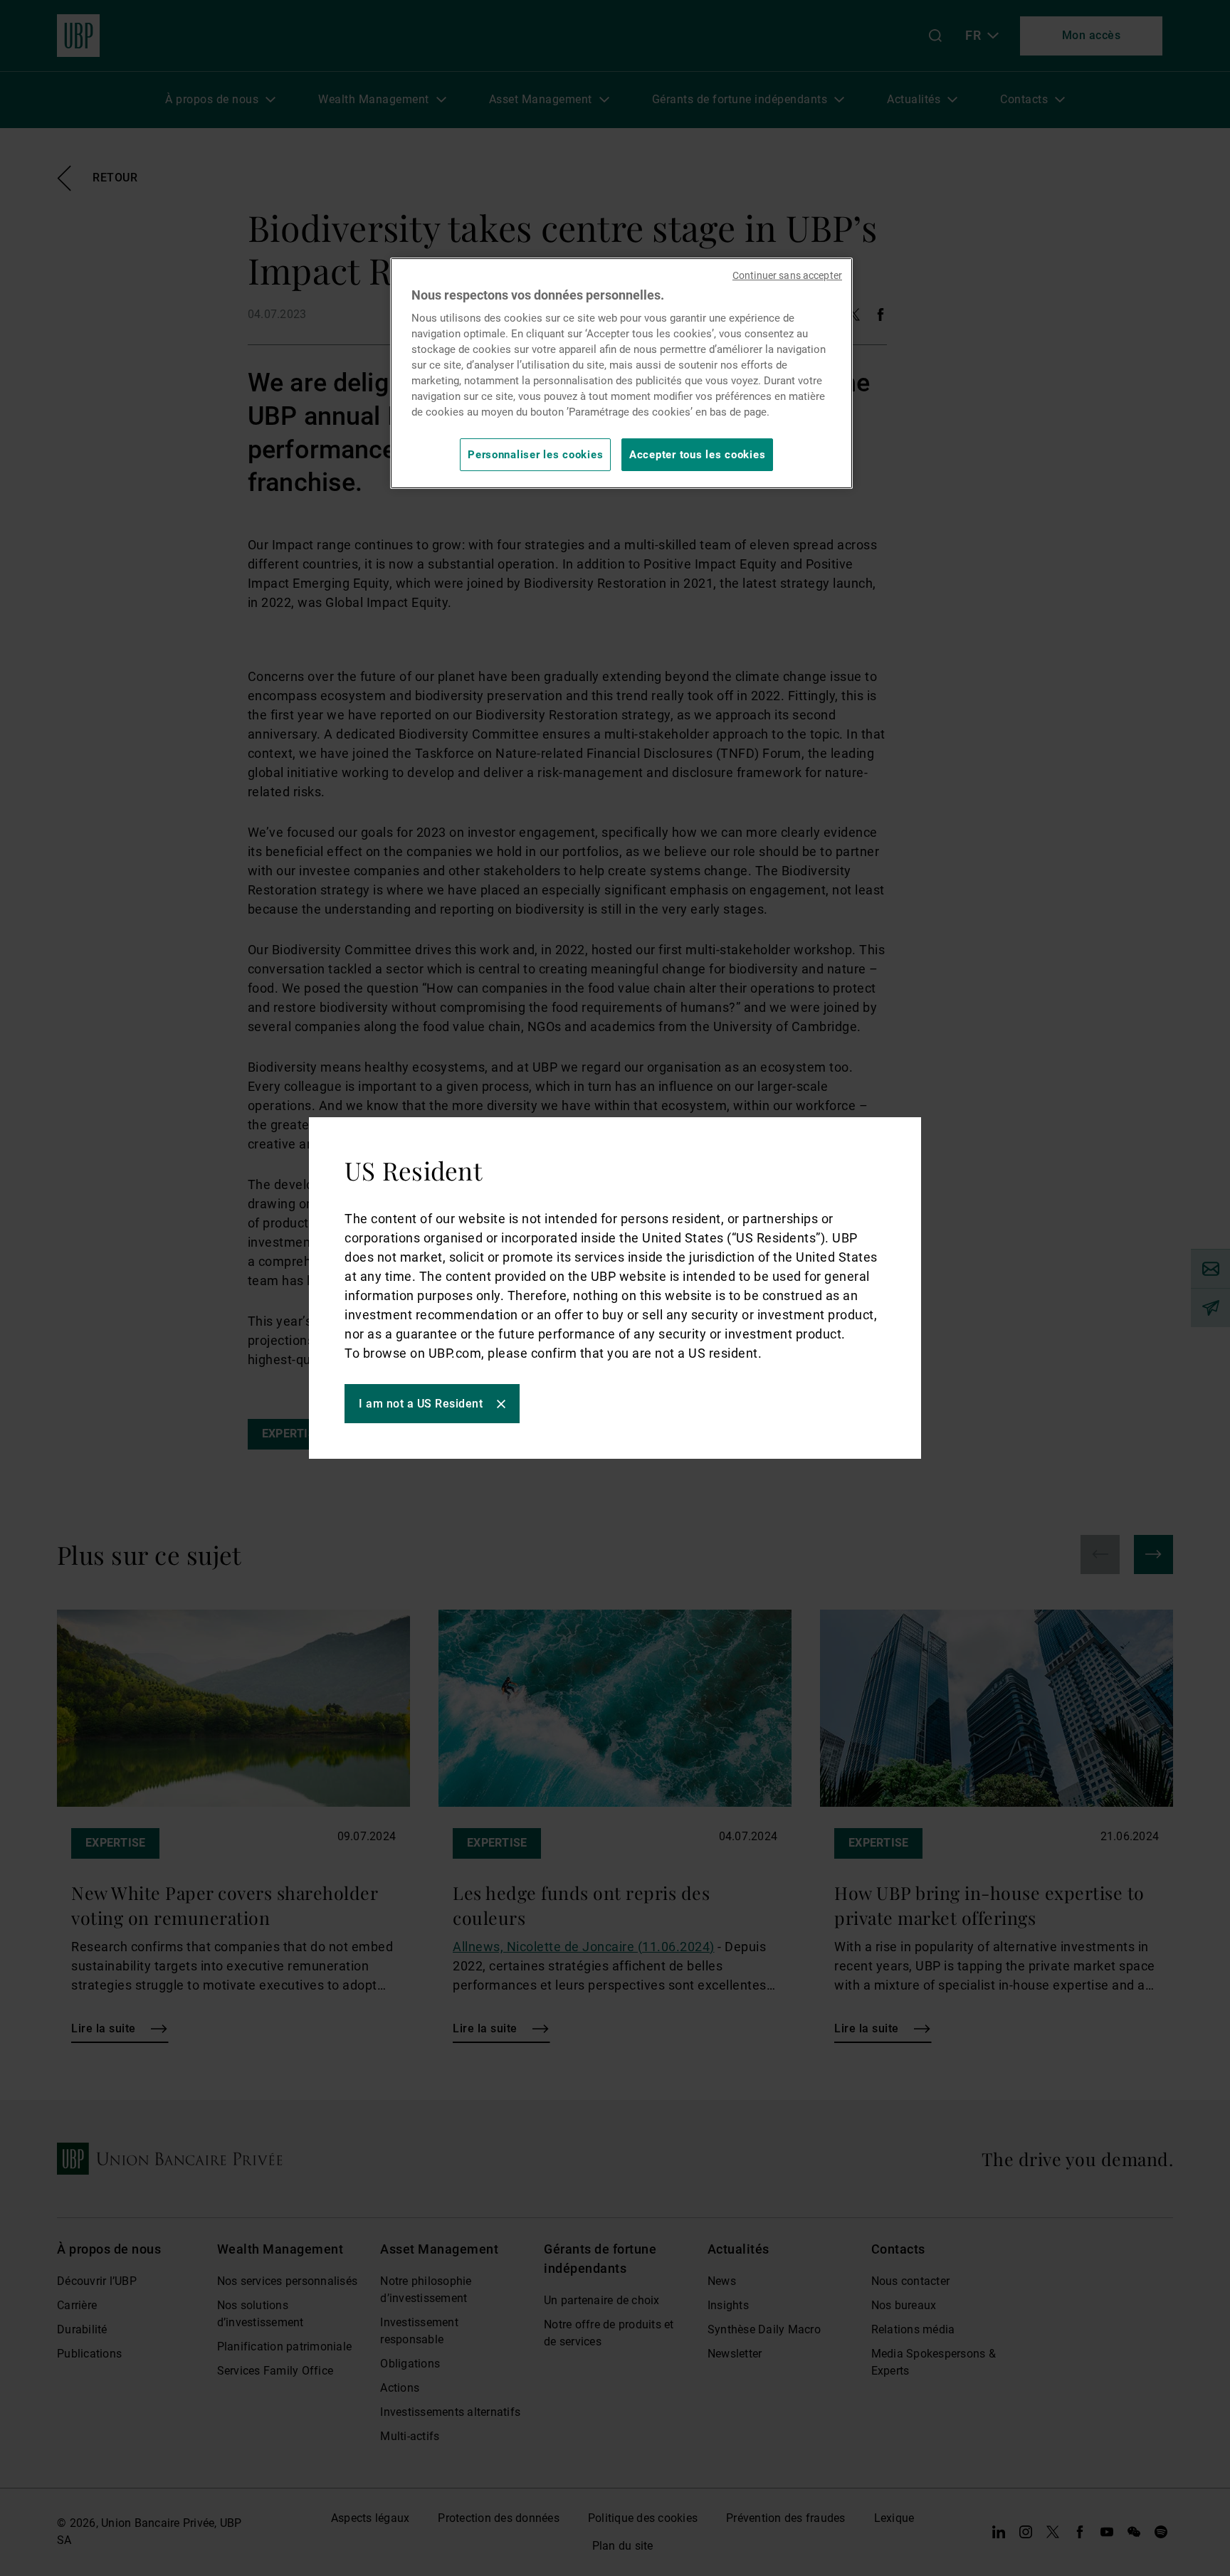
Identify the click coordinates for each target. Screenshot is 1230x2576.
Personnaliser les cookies (535, 455)
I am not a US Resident (421, 1404)
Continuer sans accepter (787, 275)
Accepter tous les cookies (697, 455)
